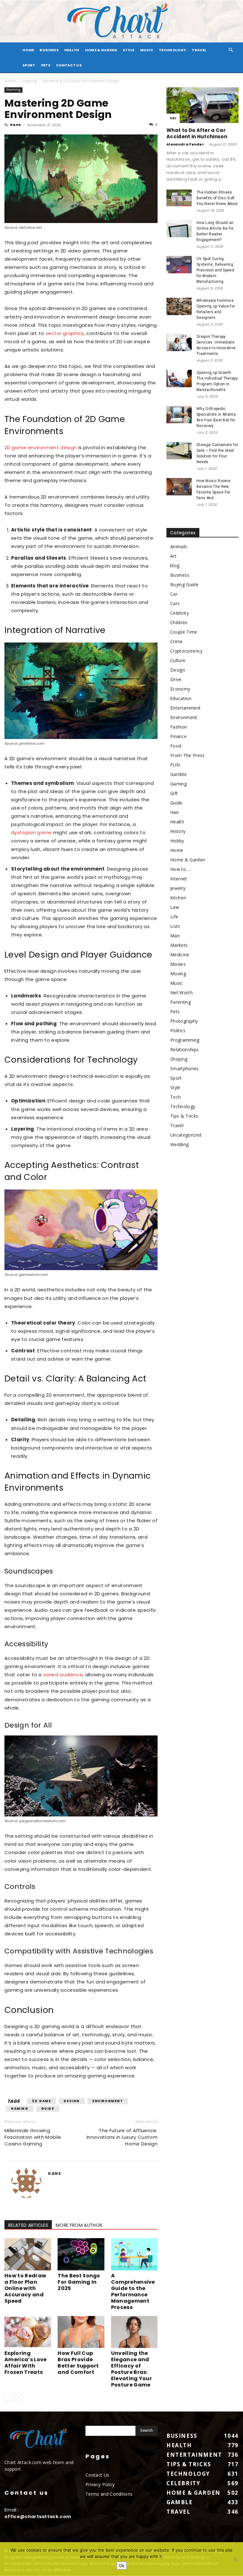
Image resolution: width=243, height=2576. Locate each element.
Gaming (29, 81)
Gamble (178, 774)
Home (10, 81)
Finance (178, 736)
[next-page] (19, 2397)
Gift (174, 793)
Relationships (184, 1049)
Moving (178, 974)
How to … (181, 869)
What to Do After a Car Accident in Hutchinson (197, 133)
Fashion (179, 727)
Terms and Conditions (109, 2494)
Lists (175, 926)
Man (175, 936)
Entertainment (185, 708)
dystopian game (31, 832)
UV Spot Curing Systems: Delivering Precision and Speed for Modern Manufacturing (215, 270)
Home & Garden (101, 50)
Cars (175, 603)
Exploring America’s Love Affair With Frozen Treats (25, 2363)
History (178, 831)
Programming (185, 1040)
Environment (108, 2101)
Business (49, 50)
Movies (178, 964)
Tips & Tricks (184, 1116)
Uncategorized (186, 1135)
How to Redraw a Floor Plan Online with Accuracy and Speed (25, 2288)
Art (173, 556)
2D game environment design (40, 447)
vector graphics (65, 333)
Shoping (179, 1059)
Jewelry (178, 888)
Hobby (177, 841)
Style (129, 50)
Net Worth (181, 993)
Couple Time (184, 632)
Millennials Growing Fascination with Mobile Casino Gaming (33, 2137)
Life (174, 917)
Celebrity (180, 613)
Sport (29, 65)
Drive (176, 679)
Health (72, 50)
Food (176, 746)
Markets (179, 945)
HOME (28, 50)
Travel (199, 50)
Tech (175, 1097)
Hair (174, 812)
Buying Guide (184, 584)
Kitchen (178, 898)
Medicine (180, 955)
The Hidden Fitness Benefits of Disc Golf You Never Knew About (217, 198)
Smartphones (185, 1068)
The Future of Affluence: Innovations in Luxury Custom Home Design (122, 2137)
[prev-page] (8, 2397)
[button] (231, 50)
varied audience (63, 1675)
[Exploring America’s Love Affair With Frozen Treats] (28, 2332)
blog (175, 565)
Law (175, 907)
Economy (180, 689)
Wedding (179, 1144)
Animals (179, 546)
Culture (178, 660)
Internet (179, 879)
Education (181, 698)
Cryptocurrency (186, 651)
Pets (46, 65)
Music (147, 50)
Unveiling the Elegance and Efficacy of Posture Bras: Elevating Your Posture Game (131, 2369)
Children (179, 622)
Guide (48, 2109)
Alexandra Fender (185, 144)
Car (173, 118)
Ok (122, 2566)
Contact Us (69, 65)
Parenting (181, 1002)
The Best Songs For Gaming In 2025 (79, 2282)
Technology (172, 50)
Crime (177, 641)
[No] (235, 2559)
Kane (16, 125)
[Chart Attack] (121, 21)
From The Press (187, 755)
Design (72, 2101)
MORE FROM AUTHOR (79, 2225)
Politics (178, 1030)
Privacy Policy (100, 2484)
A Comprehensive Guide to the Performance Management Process (133, 2291)
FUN (175, 765)
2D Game (41, 2101)
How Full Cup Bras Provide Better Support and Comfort (78, 2363)
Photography (184, 1021)
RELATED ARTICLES (28, 2225)
